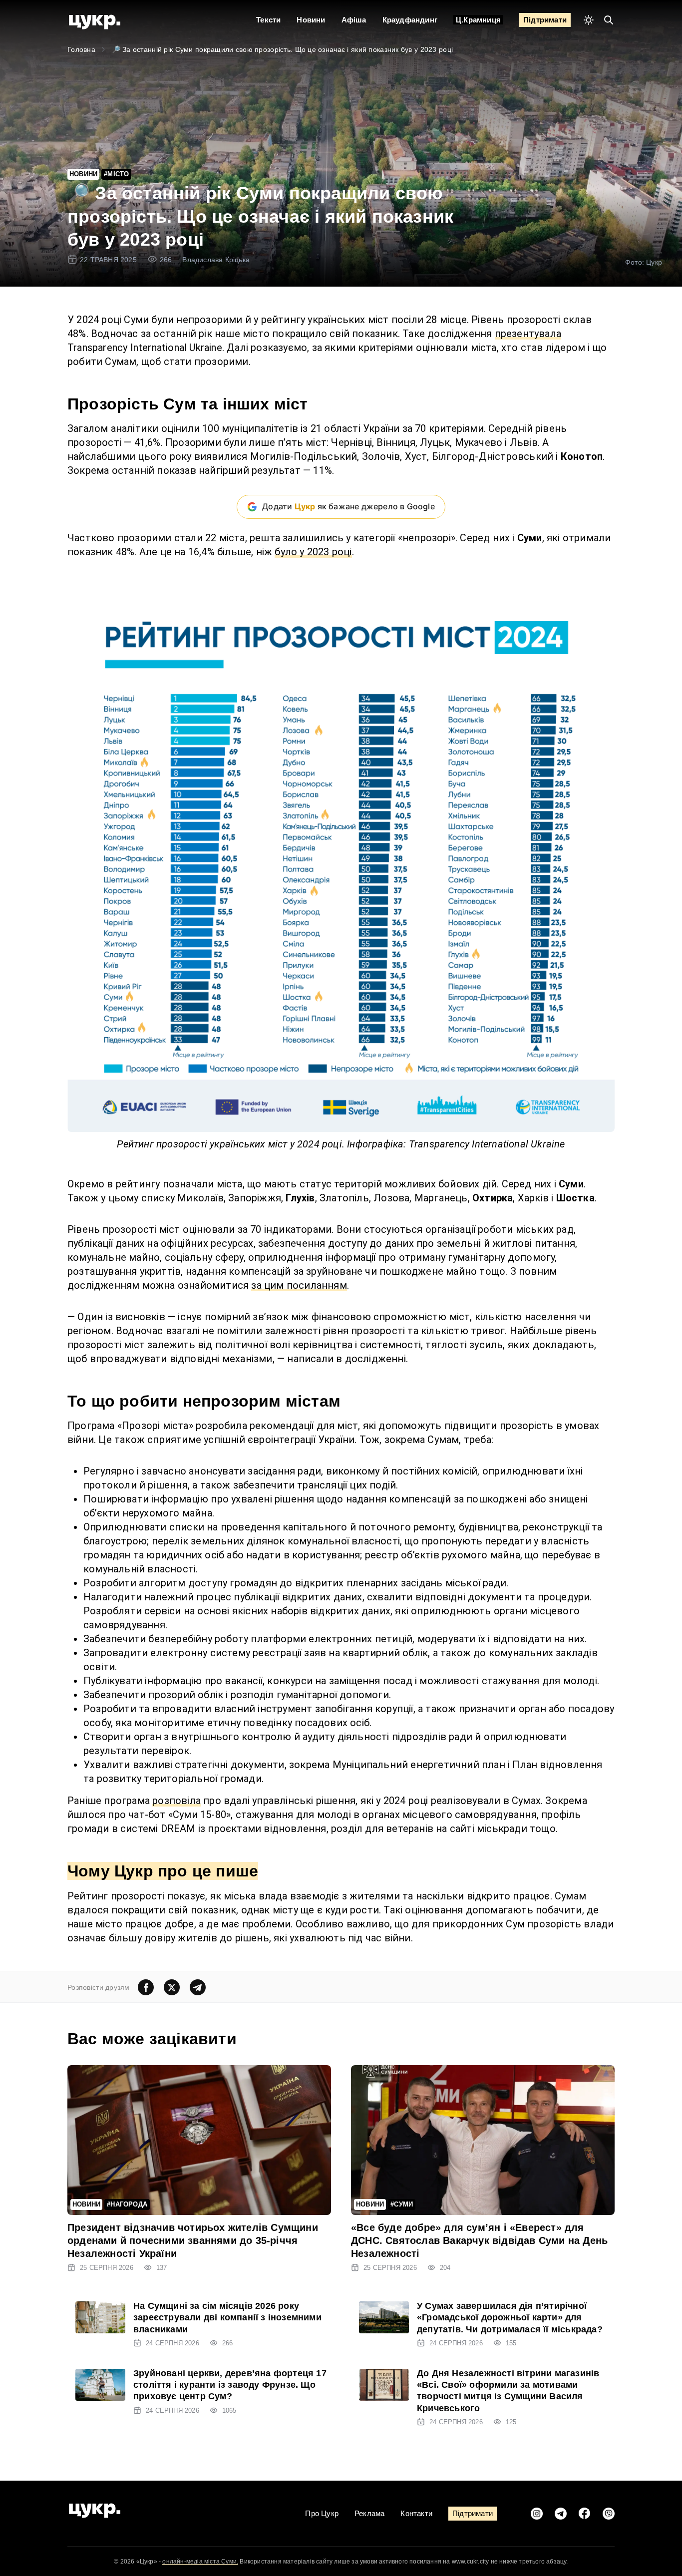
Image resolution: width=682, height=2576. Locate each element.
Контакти (416, 2513)
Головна (81, 49)
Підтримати (545, 20)
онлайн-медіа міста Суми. (200, 2562)
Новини (311, 20)
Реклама (369, 2513)
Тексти (268, 20)
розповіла (176, 1801)
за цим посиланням (299, 1285)
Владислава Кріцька (216, 260)
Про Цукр (322, 2513)
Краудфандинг (410, 20)
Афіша (354, 20)
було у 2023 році (313, 552)
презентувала (528, 334)
